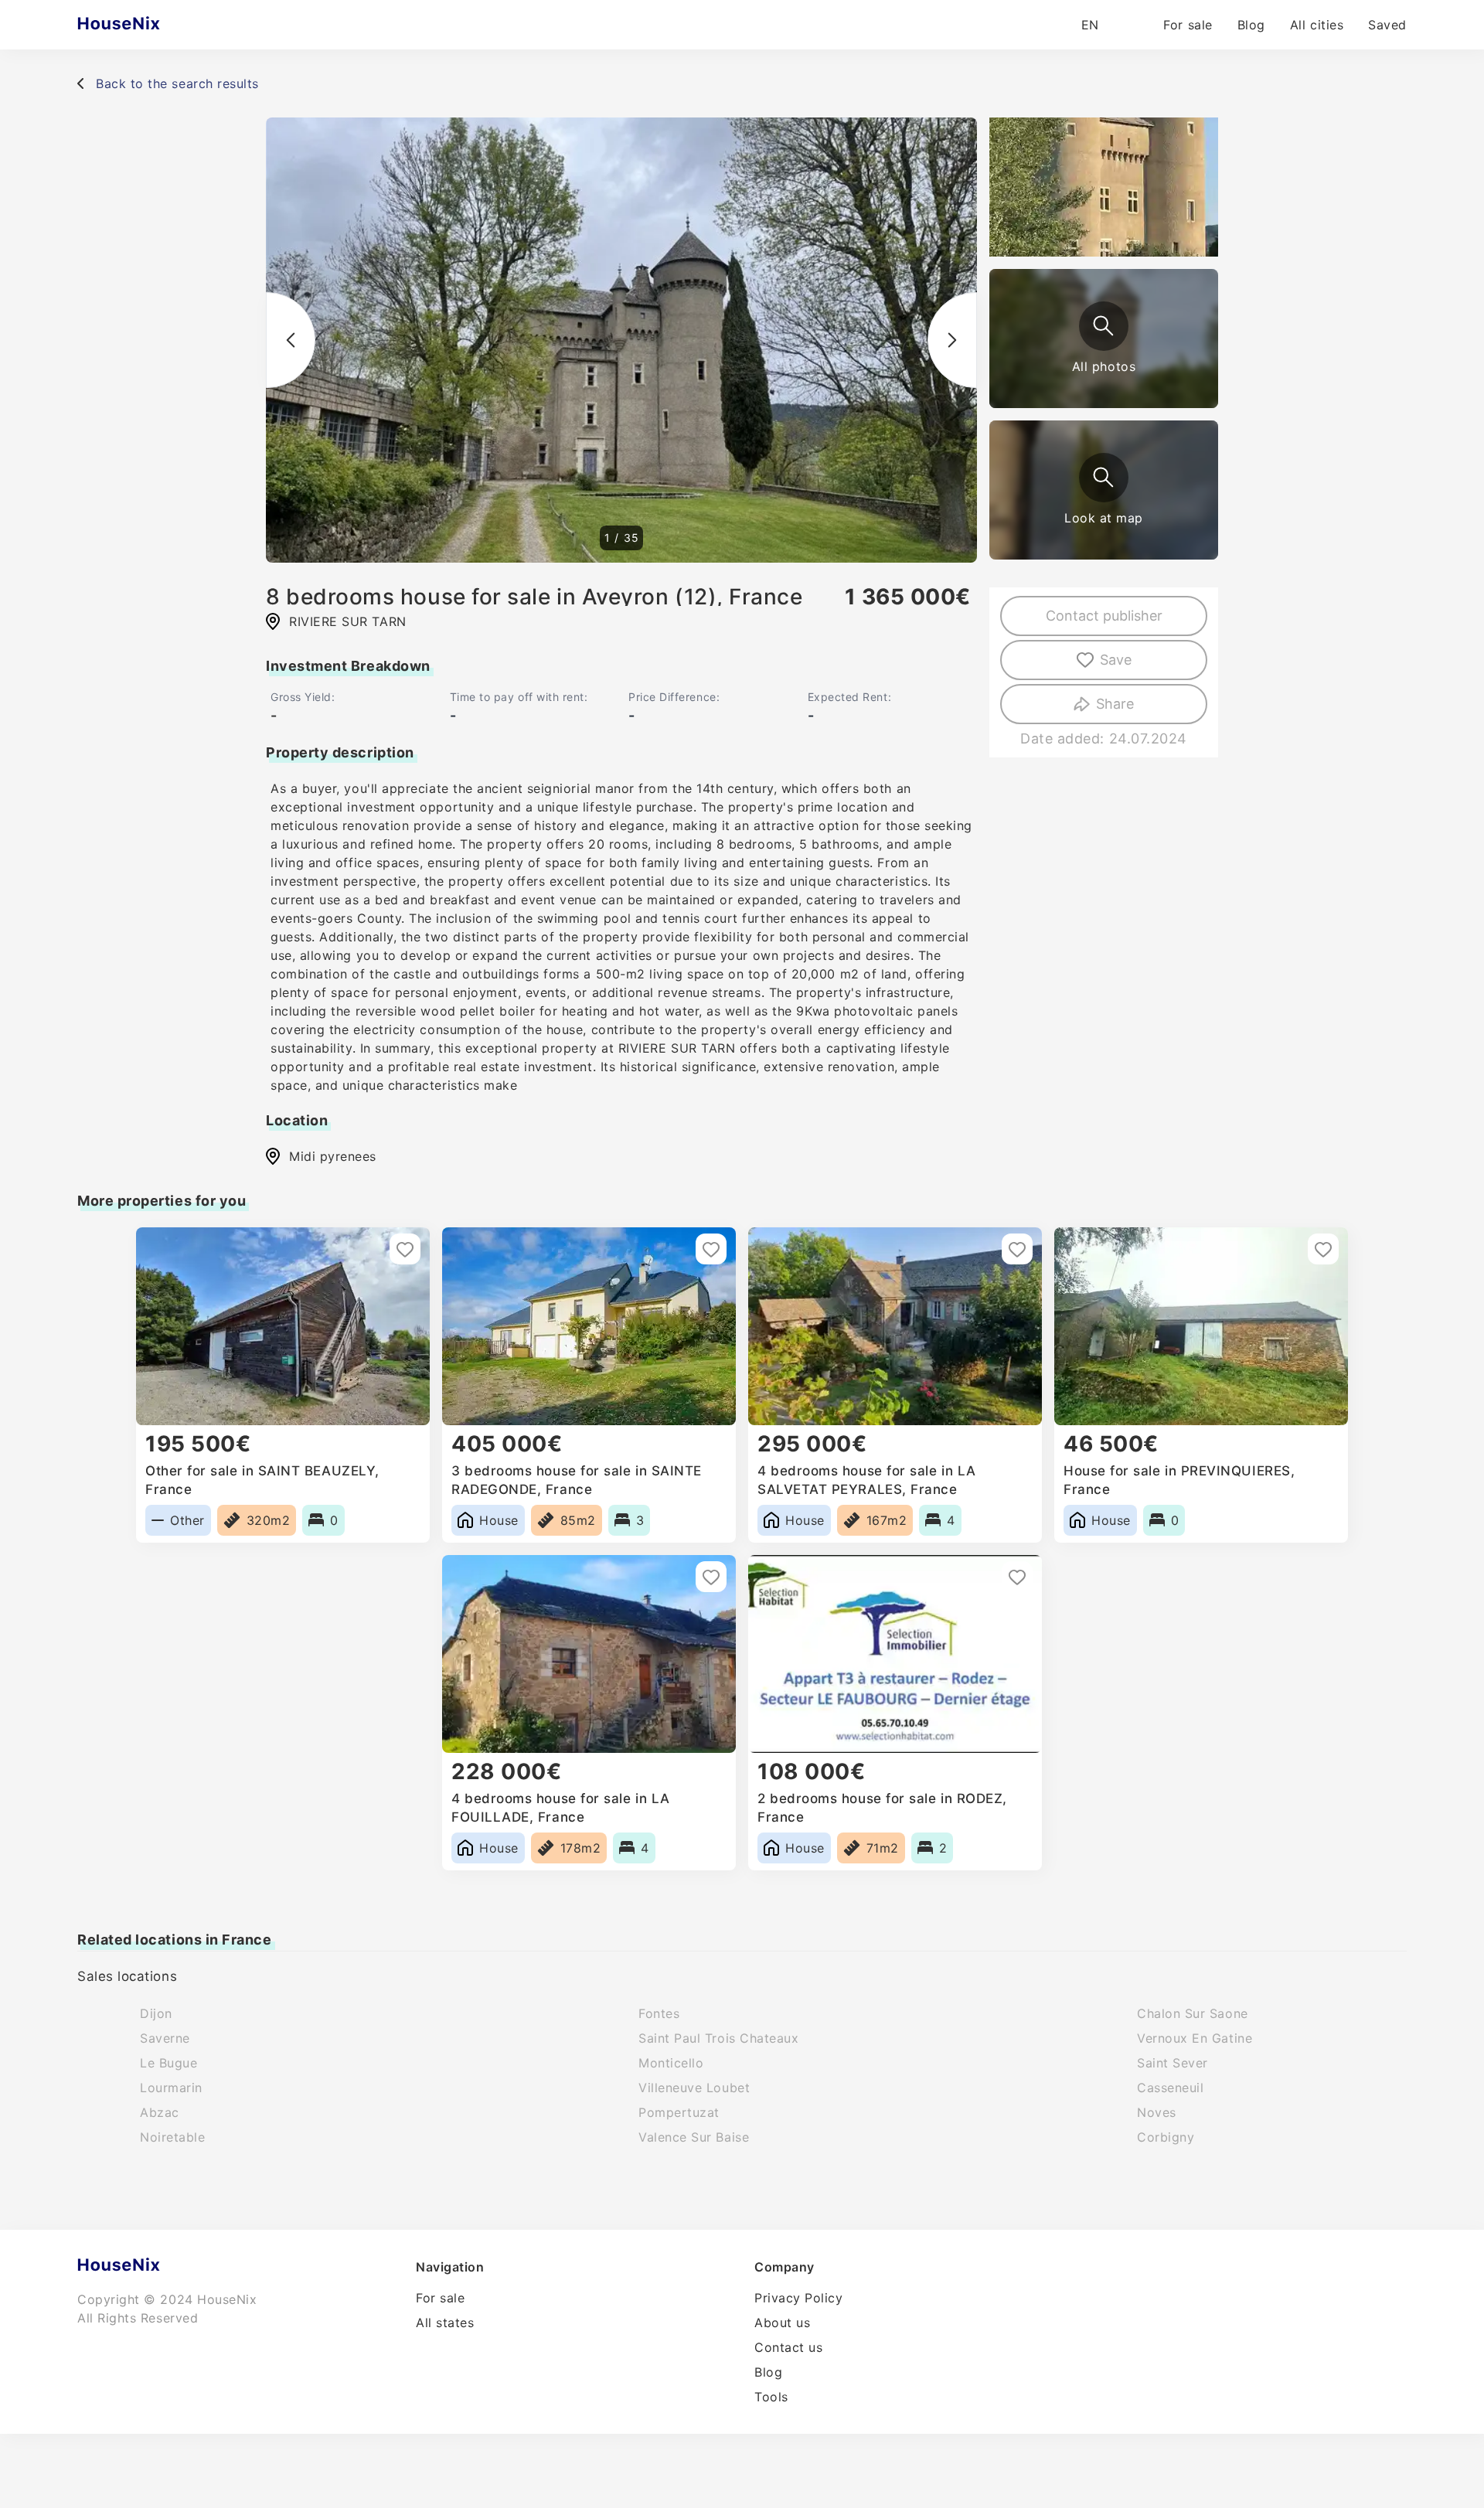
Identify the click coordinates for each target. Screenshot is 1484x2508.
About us (782, 2323)
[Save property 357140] (1017, 1577)
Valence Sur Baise (694, 2137)
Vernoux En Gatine (1195, 2038)
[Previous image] (291, 340)
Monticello (671, 2063)
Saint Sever (1173, 2063)
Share (1115, 704)
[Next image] (952, 340)
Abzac (160, 2112)
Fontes (659, 2013)
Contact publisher (1104, 616)
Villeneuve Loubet (694, 2088)
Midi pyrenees (333, 1156)
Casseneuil (1170, 2088)
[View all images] (1104, 326)
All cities (1317, 25)
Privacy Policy (799, 2298)
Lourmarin (171, 2088)
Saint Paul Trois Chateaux (719, 2038)
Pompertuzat (679, 2112)
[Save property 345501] (711, 1249)
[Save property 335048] (405, 1249)
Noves (1157, 2112)
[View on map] (1104, 478)
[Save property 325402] (1017, 1249)
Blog (1251, 25)
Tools (771, 2397)
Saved (1387, 25)
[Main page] (149, 25)
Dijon (156, 2013)
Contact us (788, 2347)
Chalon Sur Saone (1193, 2013)
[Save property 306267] (711, 1577)
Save (1116, 660)
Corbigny (1166, 2137)
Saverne (165, 2038)
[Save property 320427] (1323, 1249)
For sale (1188, 25)
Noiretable (172, 2137)
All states (445, 2323)
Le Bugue (168, 2063)
